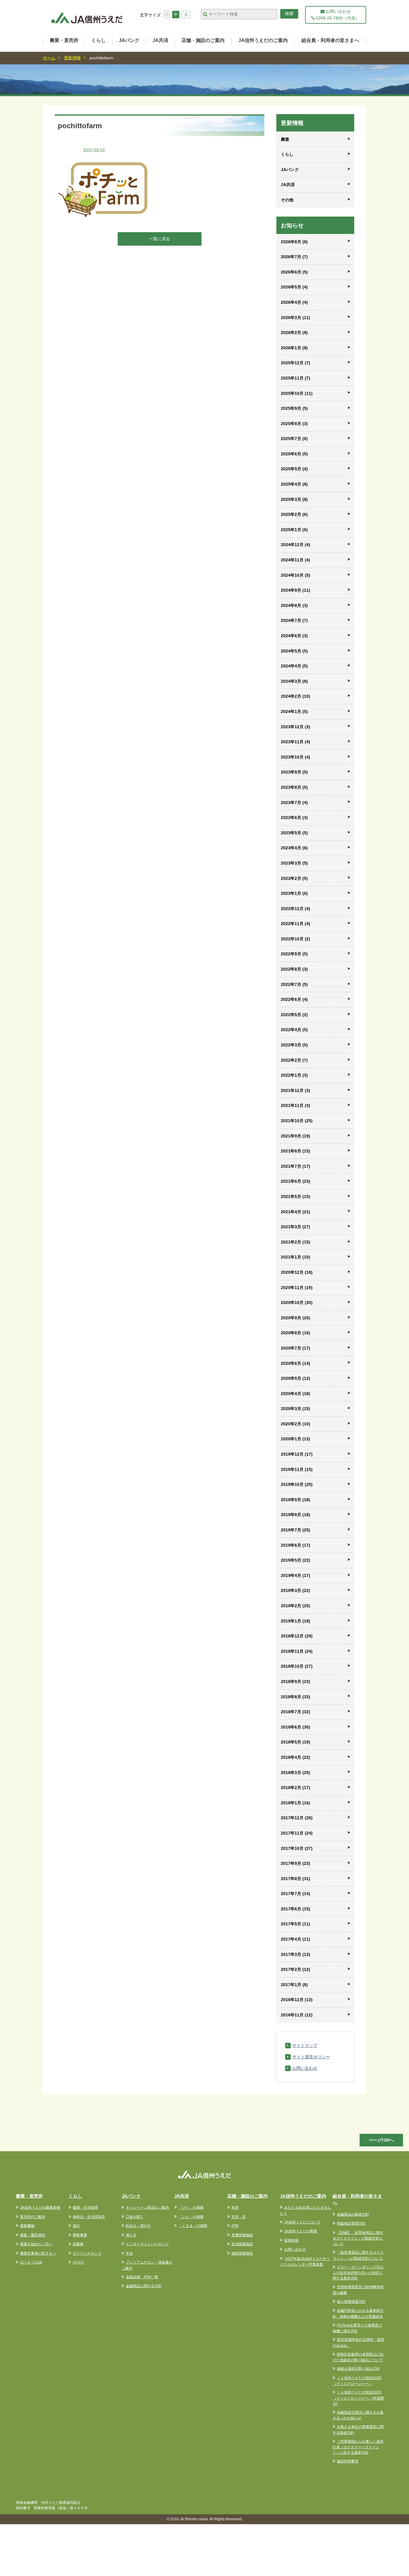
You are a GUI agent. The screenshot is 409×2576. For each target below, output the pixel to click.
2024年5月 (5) (294, 651)
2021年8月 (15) (296, 1151)
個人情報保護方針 (351, 2302)
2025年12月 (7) (296, 363)
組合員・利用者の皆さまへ (330, 40)
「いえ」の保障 (191, 2217)
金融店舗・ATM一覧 (142, 2277)
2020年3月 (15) (296, 1409)
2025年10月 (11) (297, 393)
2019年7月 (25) (296, 1530)
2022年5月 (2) (294, 1015)
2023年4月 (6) (294, 848)
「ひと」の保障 (191, 2208)
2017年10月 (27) (297, 1848)
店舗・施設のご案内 (203, 40)
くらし (99, 40)
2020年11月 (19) (297, 1288)
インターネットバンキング (147, 2244)
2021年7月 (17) (296, 1166)
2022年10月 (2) (296, 939)
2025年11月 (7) (296, 378)
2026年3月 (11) (296, 318)
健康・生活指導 (85, 2208)
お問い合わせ (305, 2068)
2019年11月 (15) (297, 1469)
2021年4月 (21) (296, 1212)
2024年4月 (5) (294, 666)
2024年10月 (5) (296, 575)
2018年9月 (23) (296, 1681)
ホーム (49, 58)
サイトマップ (305, 2045)
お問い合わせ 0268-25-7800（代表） (337, 15)
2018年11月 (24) (297, 1651)
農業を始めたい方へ (36, 2244)
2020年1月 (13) (296, 1439)
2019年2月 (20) (296, 1606)
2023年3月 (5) (294, 863)
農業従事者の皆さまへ (38, 2253)
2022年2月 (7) (294, 1060)
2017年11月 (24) (297, 1833)
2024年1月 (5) (294, 711)
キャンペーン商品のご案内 (147, 2208)
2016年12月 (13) (297, 2000)
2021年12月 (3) (296, 1090)
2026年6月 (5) (294, 272)
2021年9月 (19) (296, 1136)
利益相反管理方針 (351, 2223)
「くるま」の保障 (193, 2226)
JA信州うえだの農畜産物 (40, 2208)
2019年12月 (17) (297, 1454)
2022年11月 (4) (296, 924)
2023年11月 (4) (296, 742)
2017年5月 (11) (296, 1924)
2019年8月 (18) (296, 1515)
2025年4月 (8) (294, 484)
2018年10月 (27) (297, 1666)
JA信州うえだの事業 (301, 2231)
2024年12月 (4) (296, 545)
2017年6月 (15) (296, 1909)
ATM (235, 2226)
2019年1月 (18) (296, 1621)
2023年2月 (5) (294, 878)
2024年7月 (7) (294, 620)
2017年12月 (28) (297, 1818)
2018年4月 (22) (296, 1757)
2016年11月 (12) (297, 2015)
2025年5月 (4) (294, 469)
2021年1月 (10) (296, 1257)
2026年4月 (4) (294, 302)
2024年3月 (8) (294, 681)
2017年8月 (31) (296, 1879)
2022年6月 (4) (294, 999)
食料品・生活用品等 (89, 2217)
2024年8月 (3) (294, 605)
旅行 (76, 2226)
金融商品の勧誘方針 (353, 2214)
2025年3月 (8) (294, 499)
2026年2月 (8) (294, 333)
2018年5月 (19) (296, 1742)
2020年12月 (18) (297, 1272)
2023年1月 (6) (294, 893)
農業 (285, 139)
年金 (129, 2253)
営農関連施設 (242, 2235)
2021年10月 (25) (297, 1121)
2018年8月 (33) (296, 1697)
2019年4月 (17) (296, 1575)
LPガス (79, 2262)
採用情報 (291, 2240)
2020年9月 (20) (296, 1318)
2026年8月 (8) (294, 242)
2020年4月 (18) (296, 1394)
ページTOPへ (381, 2140)
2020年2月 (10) (296, 1424)
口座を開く (135, 2217)
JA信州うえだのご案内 (263, 40)
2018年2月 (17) (296, 1788)
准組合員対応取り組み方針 (358, 2369)
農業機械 (27, 2226)
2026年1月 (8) (294, 348)
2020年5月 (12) (296, 1378)
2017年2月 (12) (296, 1969)
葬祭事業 (80, 2235)
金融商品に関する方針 (144, 2286)
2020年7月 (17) (296, 1348)
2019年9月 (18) (296, 1500)
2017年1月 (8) (294, 1985)
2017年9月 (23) (296, 1863)
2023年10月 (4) (296, 757)
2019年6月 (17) (296, 1545)
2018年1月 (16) (296, 1803)
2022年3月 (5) (294, 1045)
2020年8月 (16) (296, 1333)
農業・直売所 (64, 40)
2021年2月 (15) (296, 1242)
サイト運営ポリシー (311, 2057)
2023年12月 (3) (296, 727)
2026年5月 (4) (294, 287)
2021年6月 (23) (296, 1181)
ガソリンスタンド (87, 2253)
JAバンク (129, 40)
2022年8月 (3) (294, 969)
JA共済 (160, 40)
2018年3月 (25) (296, 1773)
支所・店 (239, 2217)
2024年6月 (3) (294, 636)
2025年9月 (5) (294, 408)
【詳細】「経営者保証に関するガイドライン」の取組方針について (358, 2238)
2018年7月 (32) (296, 1712)
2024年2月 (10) (296, 696)
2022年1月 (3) (294, 1075)
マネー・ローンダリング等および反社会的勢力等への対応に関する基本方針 (358, 2273)
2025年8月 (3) (294, 424)
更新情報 (72, 58)
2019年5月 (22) (296, 1560)
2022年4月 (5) (294, 1030)
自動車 (78, 2244)
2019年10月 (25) (297, 1484)
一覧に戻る (160, 239)
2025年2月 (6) (294, 514)
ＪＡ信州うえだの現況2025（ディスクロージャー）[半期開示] (358, 2398)
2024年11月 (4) (296, 560)
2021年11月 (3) (296, 1105)
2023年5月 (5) (294, 833)
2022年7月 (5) (294, 984)
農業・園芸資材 (33, 2235)
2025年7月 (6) (294, 439)
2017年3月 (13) (296, 1954)
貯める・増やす (138, 2226)
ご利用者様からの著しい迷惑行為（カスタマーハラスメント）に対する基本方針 (358, 2447)
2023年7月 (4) (294, 803)
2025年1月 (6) (294, 530)
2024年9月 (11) (296, 590)
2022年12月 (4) (296, 909)
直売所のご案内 (33, 2217)
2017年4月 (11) (296, 1939)
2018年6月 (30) (296, 1727)
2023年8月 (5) (294, 787)
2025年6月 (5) (294, 454)
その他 (287, 200)
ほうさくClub (31, 2262)
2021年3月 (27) (296, 1227)
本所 (235, 2208)
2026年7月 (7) (294, 257)
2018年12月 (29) (297, 1636)
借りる (131, 2235)
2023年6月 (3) (294, 818)
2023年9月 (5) (294, 772)
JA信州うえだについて (302, 2222)
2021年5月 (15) (296, 1196)
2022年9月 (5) (294, 954)
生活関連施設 (242, 2244)
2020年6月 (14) (296, 1363)
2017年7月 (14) (296, 1894)
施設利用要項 (348, 2461)
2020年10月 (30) (297, 1303)
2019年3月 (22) (296, 1590)
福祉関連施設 (242, 2253)
